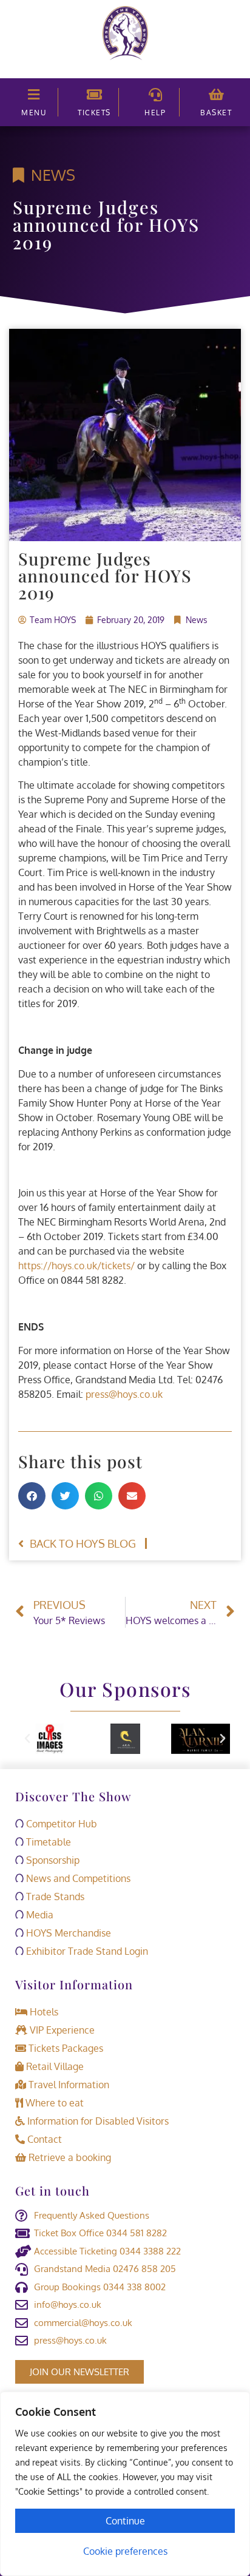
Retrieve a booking (69, 2157)
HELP (155, 113)
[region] (125, 2484)
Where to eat (53, 2103)
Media (39, 1915)
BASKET (216, 113)
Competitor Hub (60, 1824)
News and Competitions (77, 1878)
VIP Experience (61, 2030)
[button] (32, 1496)
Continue (125, 2521)
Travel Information (68, 2085)
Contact (43, 2139)
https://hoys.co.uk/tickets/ (76, 1266)
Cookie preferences (125, 2551)
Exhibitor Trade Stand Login (86, 1951)
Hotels (43, 2012)
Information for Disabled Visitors (97, 2121)
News (53, 175)
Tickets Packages (65, 2048)
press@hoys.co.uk (124, 1394)
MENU (34, 113)
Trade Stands (54, 1897)
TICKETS (94, 113)
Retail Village (54, 2066)
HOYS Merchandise (67, 1933)
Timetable (47, 1842)
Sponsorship (52, 1860)
